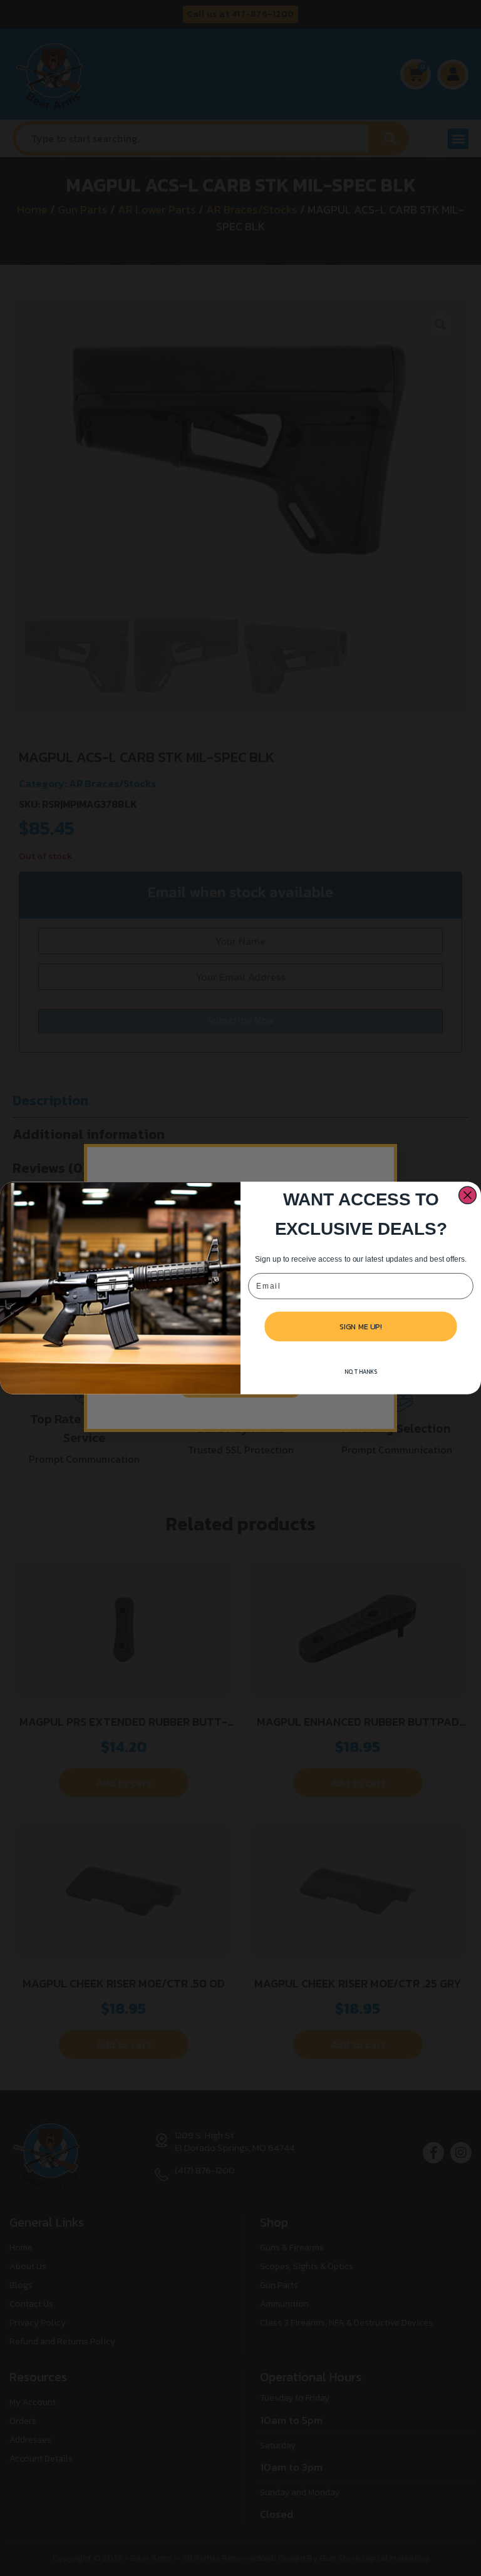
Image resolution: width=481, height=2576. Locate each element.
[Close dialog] (468, 1195)
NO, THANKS (361, 1372)
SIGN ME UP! (361, 1326)
